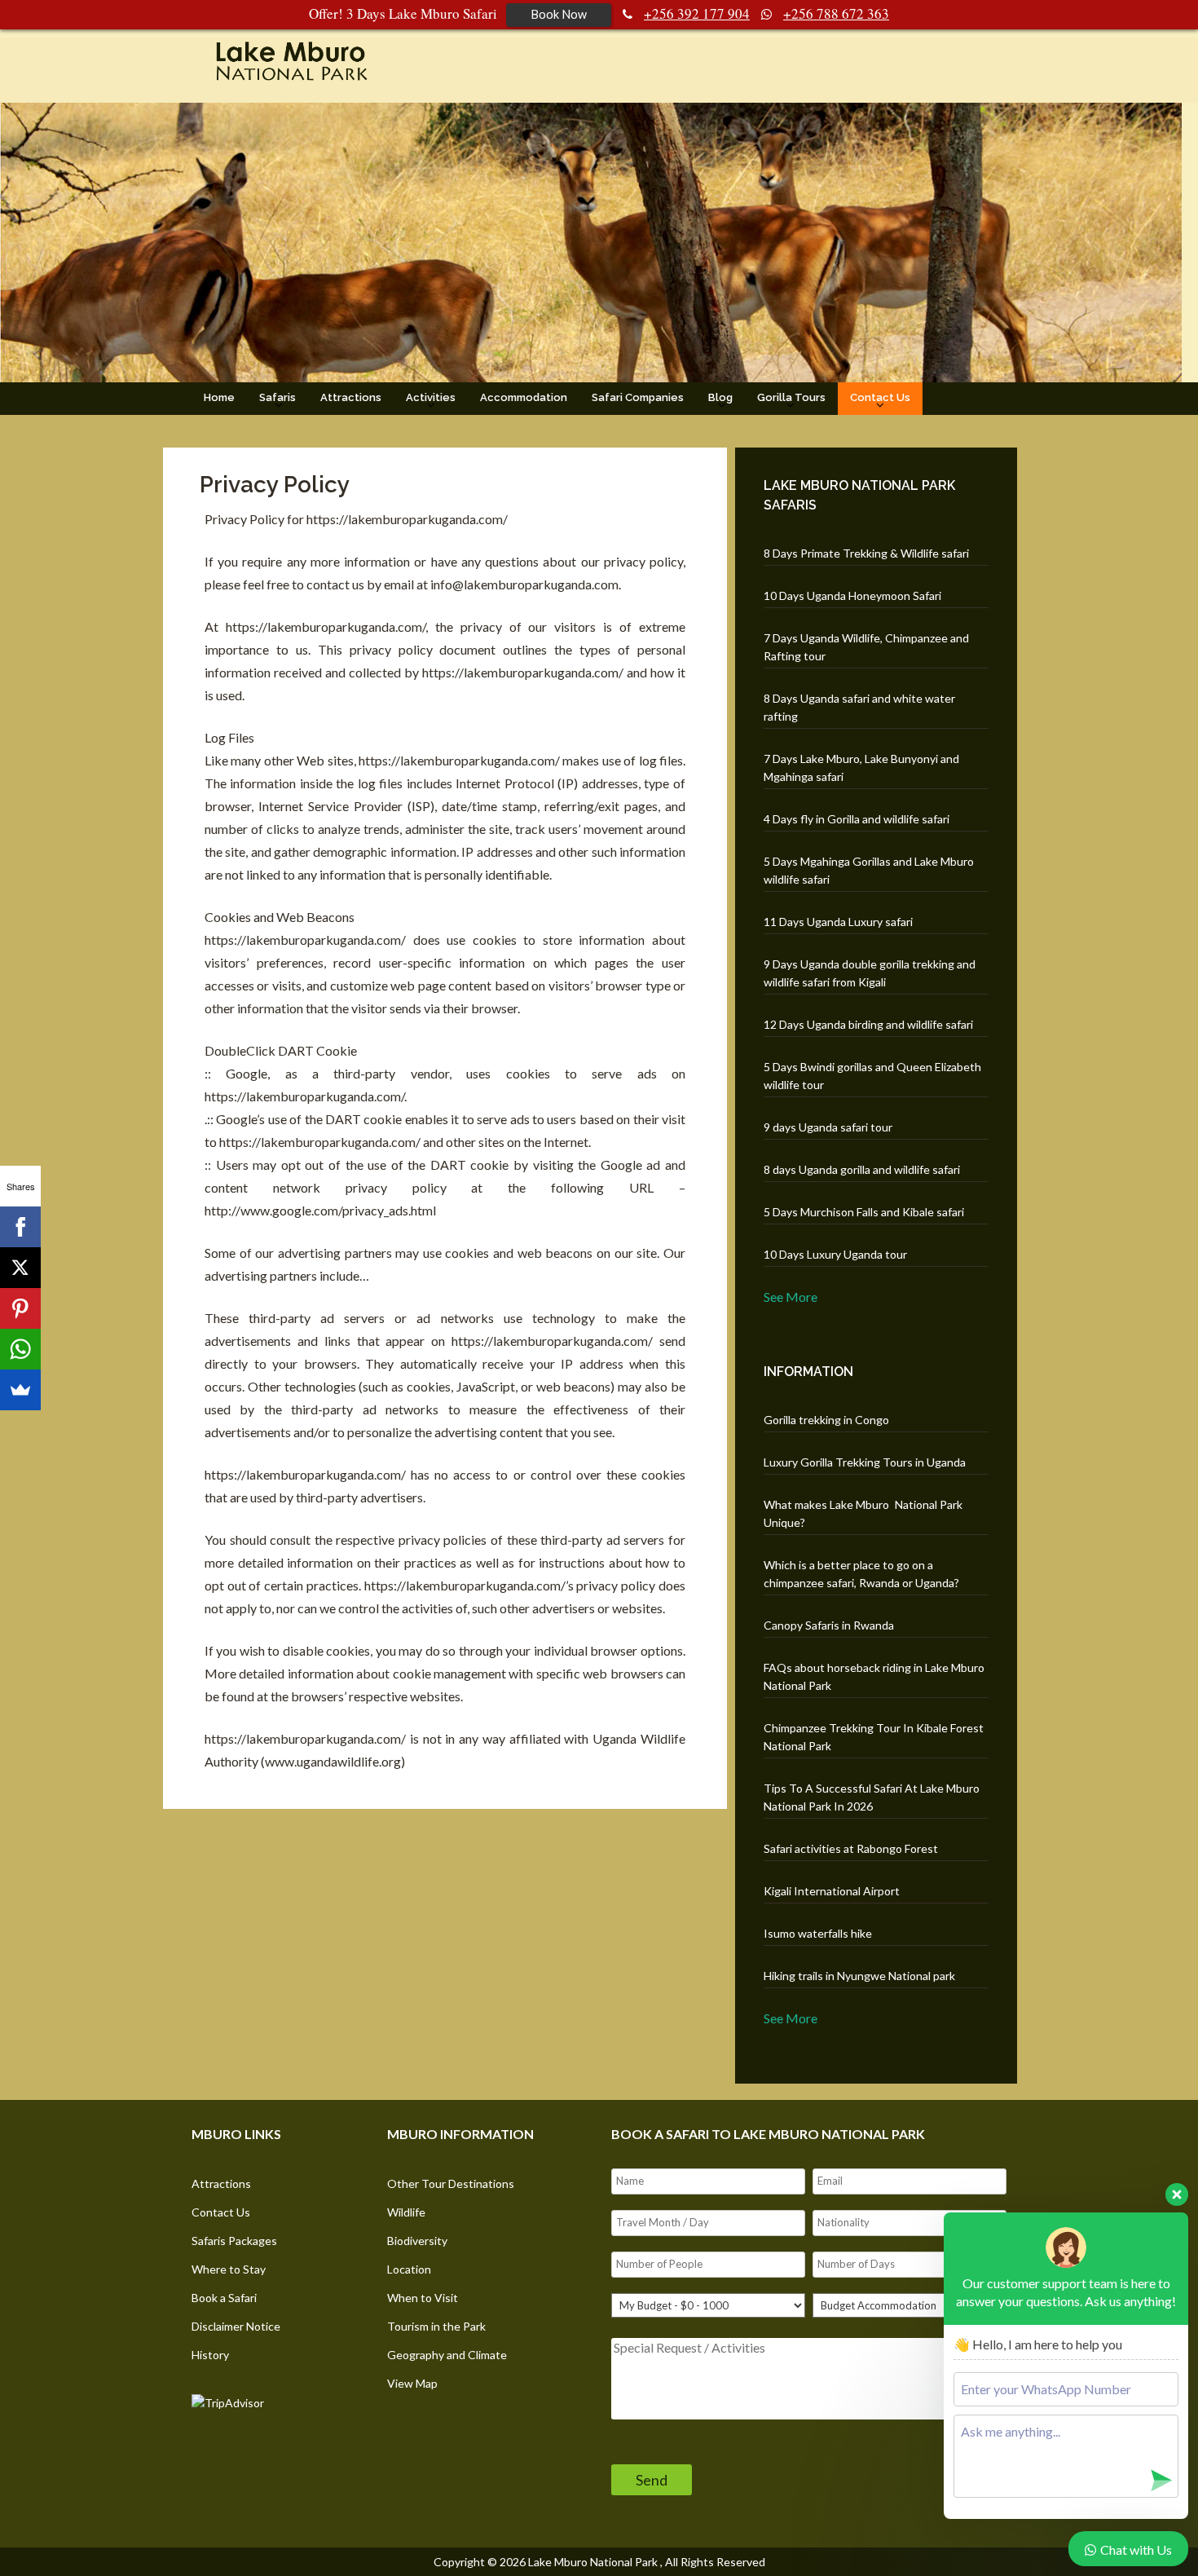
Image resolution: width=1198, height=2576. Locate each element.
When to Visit (423, 2298)
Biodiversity (417, 2241)
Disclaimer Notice (236, 2326)
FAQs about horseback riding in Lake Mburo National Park (874, 1676)
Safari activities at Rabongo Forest (851, 1848)
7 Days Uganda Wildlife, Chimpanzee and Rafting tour (866, 647)
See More (791, 1297)
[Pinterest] (20, 1308)
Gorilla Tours (791, 397)
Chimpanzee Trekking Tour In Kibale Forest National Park (874, 1737)
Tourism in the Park (436, 2326)
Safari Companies (638, 397)
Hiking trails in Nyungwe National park (859, 1976)
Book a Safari (224, 2298)
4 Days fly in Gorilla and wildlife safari (857, 819)
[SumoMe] (20, 1390)
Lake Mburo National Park (593, 2562)
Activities (431, 397)
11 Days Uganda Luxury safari (838, 922)
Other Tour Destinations (451, 2183)
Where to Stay (229, 2269)
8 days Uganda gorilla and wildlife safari (862, 1169)
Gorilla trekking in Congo (826, 1420)
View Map (412, 2383)
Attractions (351, 397)
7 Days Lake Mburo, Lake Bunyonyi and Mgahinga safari (861, 768)
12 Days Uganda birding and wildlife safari (868, 1024)
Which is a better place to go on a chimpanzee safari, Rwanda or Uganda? (861, 1574)
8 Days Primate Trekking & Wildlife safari (866, 553)
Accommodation (524, 397)
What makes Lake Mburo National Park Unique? (863, 1513)
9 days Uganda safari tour (828, 1127)
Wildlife (406, 2212)
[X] (20, 1268)
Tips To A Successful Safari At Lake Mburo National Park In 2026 (872, 1797)
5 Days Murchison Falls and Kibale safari (864, 1212)
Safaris (277, 397)
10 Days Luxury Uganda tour (835, 1254)
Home (219, 397)
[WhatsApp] (20, 1349)
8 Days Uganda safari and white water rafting (859, 707)
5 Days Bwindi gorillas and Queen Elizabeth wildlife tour (872, 1076)
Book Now (559, 14)
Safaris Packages (234, 2241)
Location (409, 2269)
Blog (720, 397)
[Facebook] (20, 1227)
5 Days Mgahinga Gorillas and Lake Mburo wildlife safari (869, 870)
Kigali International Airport (832, 1891)
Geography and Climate (447, 2355)
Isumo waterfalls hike (818, 1933)
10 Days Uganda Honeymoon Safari (852, 595)
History (210, 2355)
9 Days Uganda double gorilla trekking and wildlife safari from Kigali (870, 973)
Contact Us (880, 397)
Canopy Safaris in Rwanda (829, 1625)
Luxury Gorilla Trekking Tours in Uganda (865, 1462)
